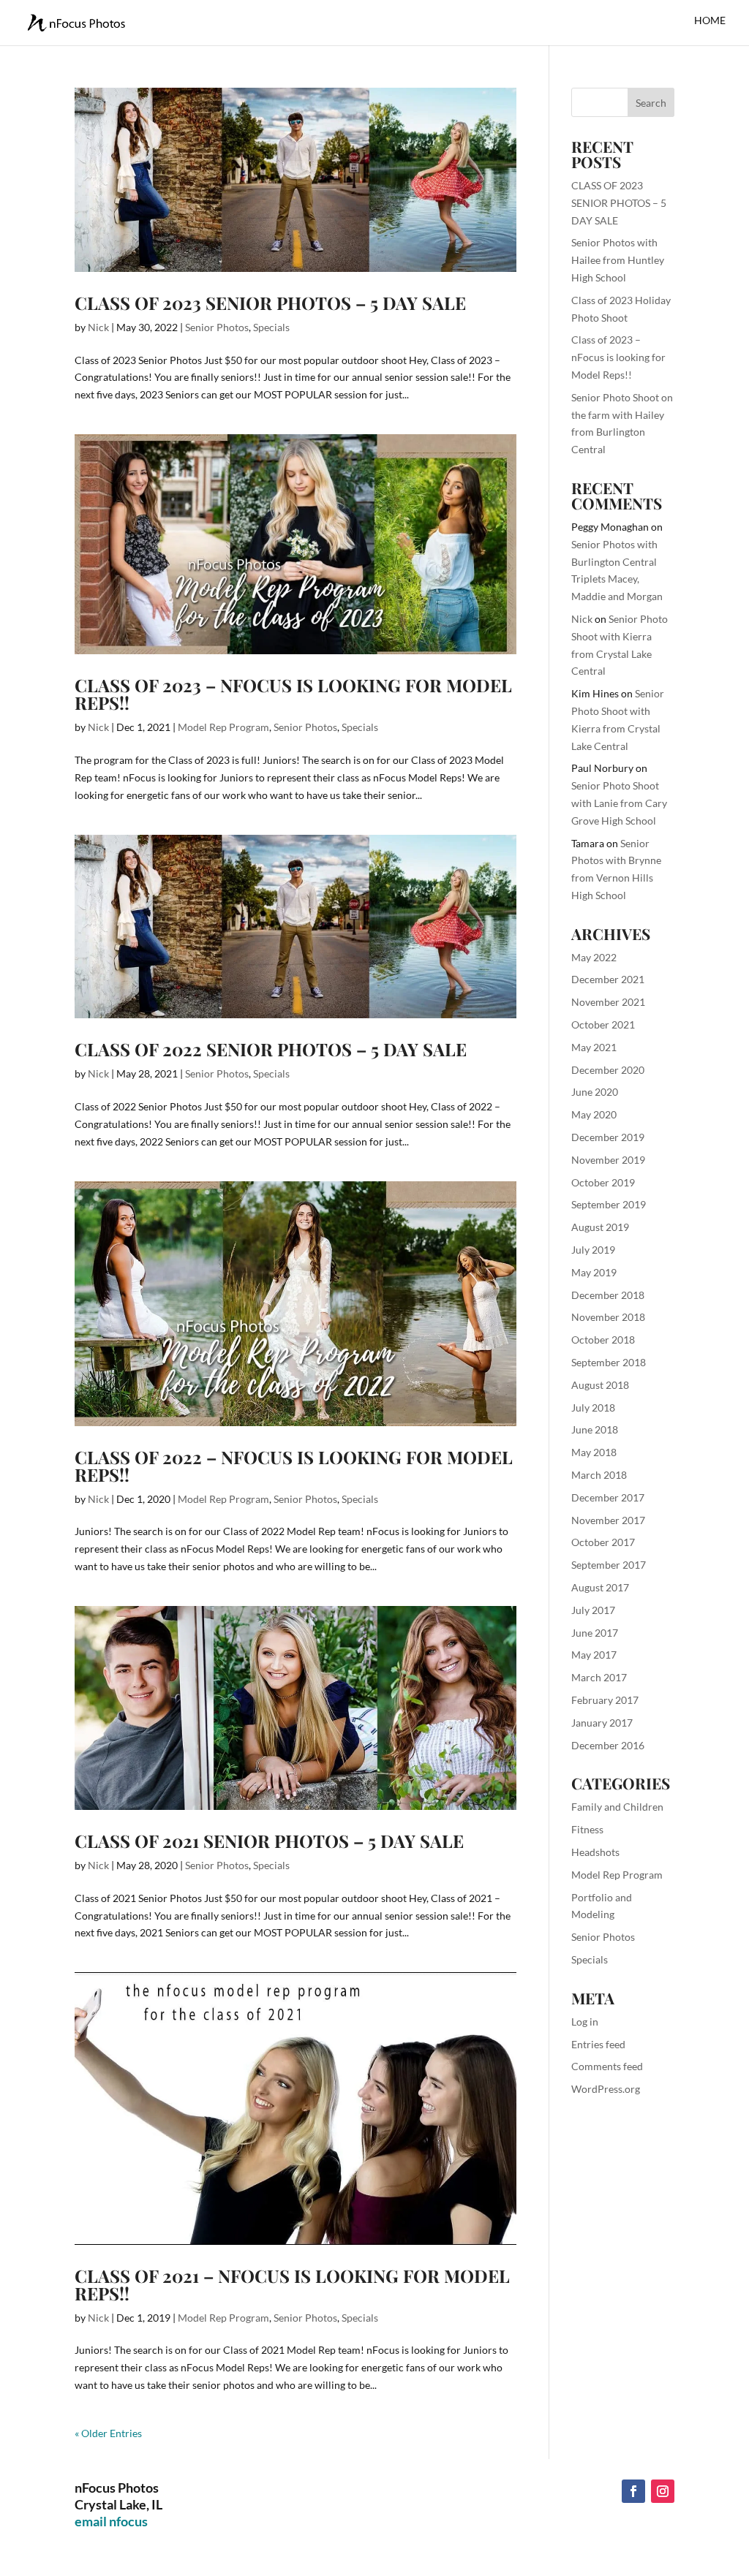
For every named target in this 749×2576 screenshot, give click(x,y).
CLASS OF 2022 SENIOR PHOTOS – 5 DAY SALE (271, 1049)
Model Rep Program (223, 727)
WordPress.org (606, 2089)
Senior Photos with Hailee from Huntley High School (618, 260)
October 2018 (603, 1340)
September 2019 (609, 1204)
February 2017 (605, 1700)
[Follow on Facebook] (633, 2491)
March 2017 (599, 1677)
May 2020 (594, 1114)
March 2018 (599, 1475)
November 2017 (608, 1520)
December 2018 (608, 1295)
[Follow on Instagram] (663, 2491)
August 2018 (600, 1385)
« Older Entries (108, 2433)
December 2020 (608, 1070)
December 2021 (608, 979)
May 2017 (594, 1655)
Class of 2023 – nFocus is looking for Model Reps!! (293, 694)
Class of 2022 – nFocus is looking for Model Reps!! (294, 1466)
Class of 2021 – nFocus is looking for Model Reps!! (292, 2284)
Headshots (595, 1852)
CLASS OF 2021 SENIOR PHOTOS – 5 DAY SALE (269, 1841)
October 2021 (603, 1024)
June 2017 (595, 1633)
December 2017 (608, 1497)
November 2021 (608, 1002)
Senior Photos (217, 327)
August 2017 (600, 1587)
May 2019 (594, 1272)
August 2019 (600, 1227)
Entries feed (598, 2044)
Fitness (587, 1829)
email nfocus (111, 2521)
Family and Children (617, 1807)
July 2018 (593, 1408)
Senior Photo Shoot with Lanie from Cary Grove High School (619, 803)
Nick (98, 327)
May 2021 (594, 1047)
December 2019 (608, 1137)
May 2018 (594, 1452)
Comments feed (607, 2066)
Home (710, 21)
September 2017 (609, 1565)
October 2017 (603, 1542)
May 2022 (594, 957)
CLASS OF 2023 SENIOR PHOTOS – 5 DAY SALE (270, 303)
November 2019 (608, 1160)
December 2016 (608, 1745)
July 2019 (593, 1250)
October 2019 (603, 1182)
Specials (271, 327)
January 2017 (602, 1723)
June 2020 (595, 1092)
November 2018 (608, 1317)
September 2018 (609, 1362)
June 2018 (595, 1429)
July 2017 (593, 1610)
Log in (585, 2022)
